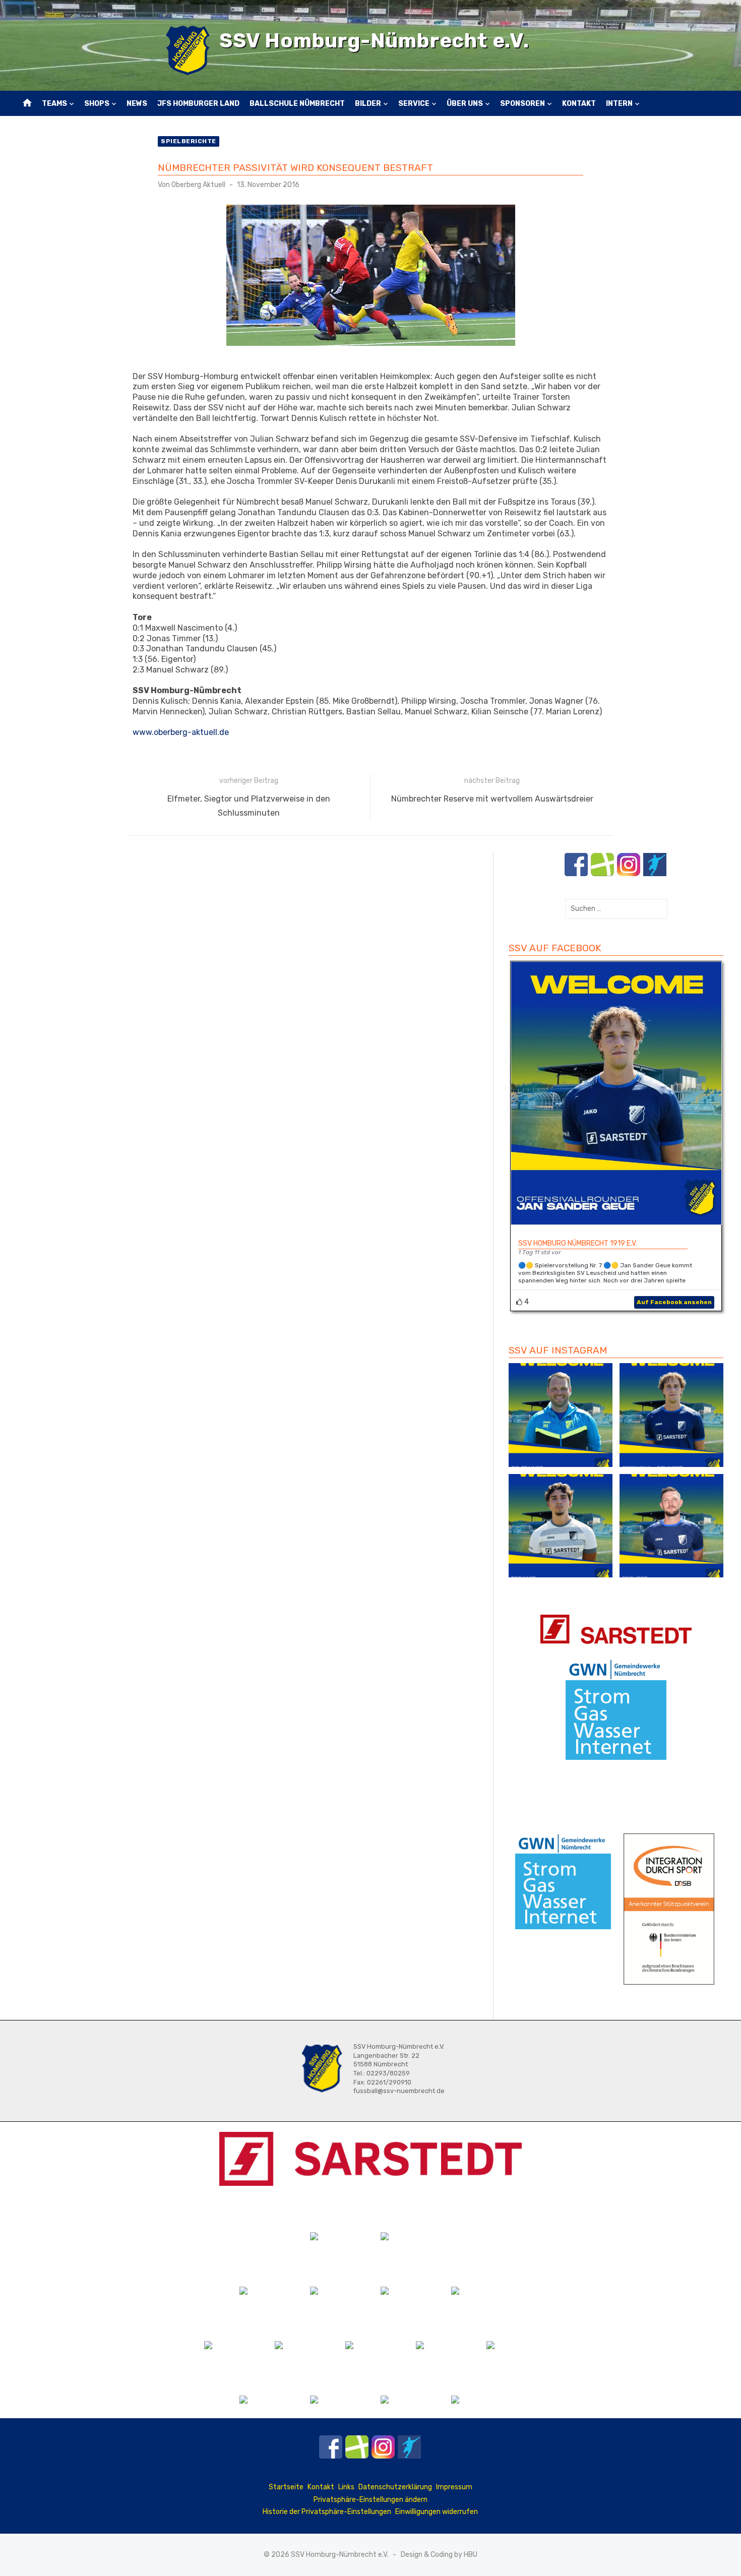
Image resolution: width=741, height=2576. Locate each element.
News (137, 104)
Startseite (286, 2487)
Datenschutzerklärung (395, 2487)
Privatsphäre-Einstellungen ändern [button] (371, 2500)
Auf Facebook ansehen (674, 1302)
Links (346, 2487)
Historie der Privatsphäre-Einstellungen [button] (327, 2512)
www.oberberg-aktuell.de (181, 732)
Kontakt (579, 104)
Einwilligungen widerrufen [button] (437, 2512)
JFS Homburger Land (198, 104)
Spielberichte (189, 141)
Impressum (454, 2487)
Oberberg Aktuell (198, 185)
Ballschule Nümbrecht (297, 104)
